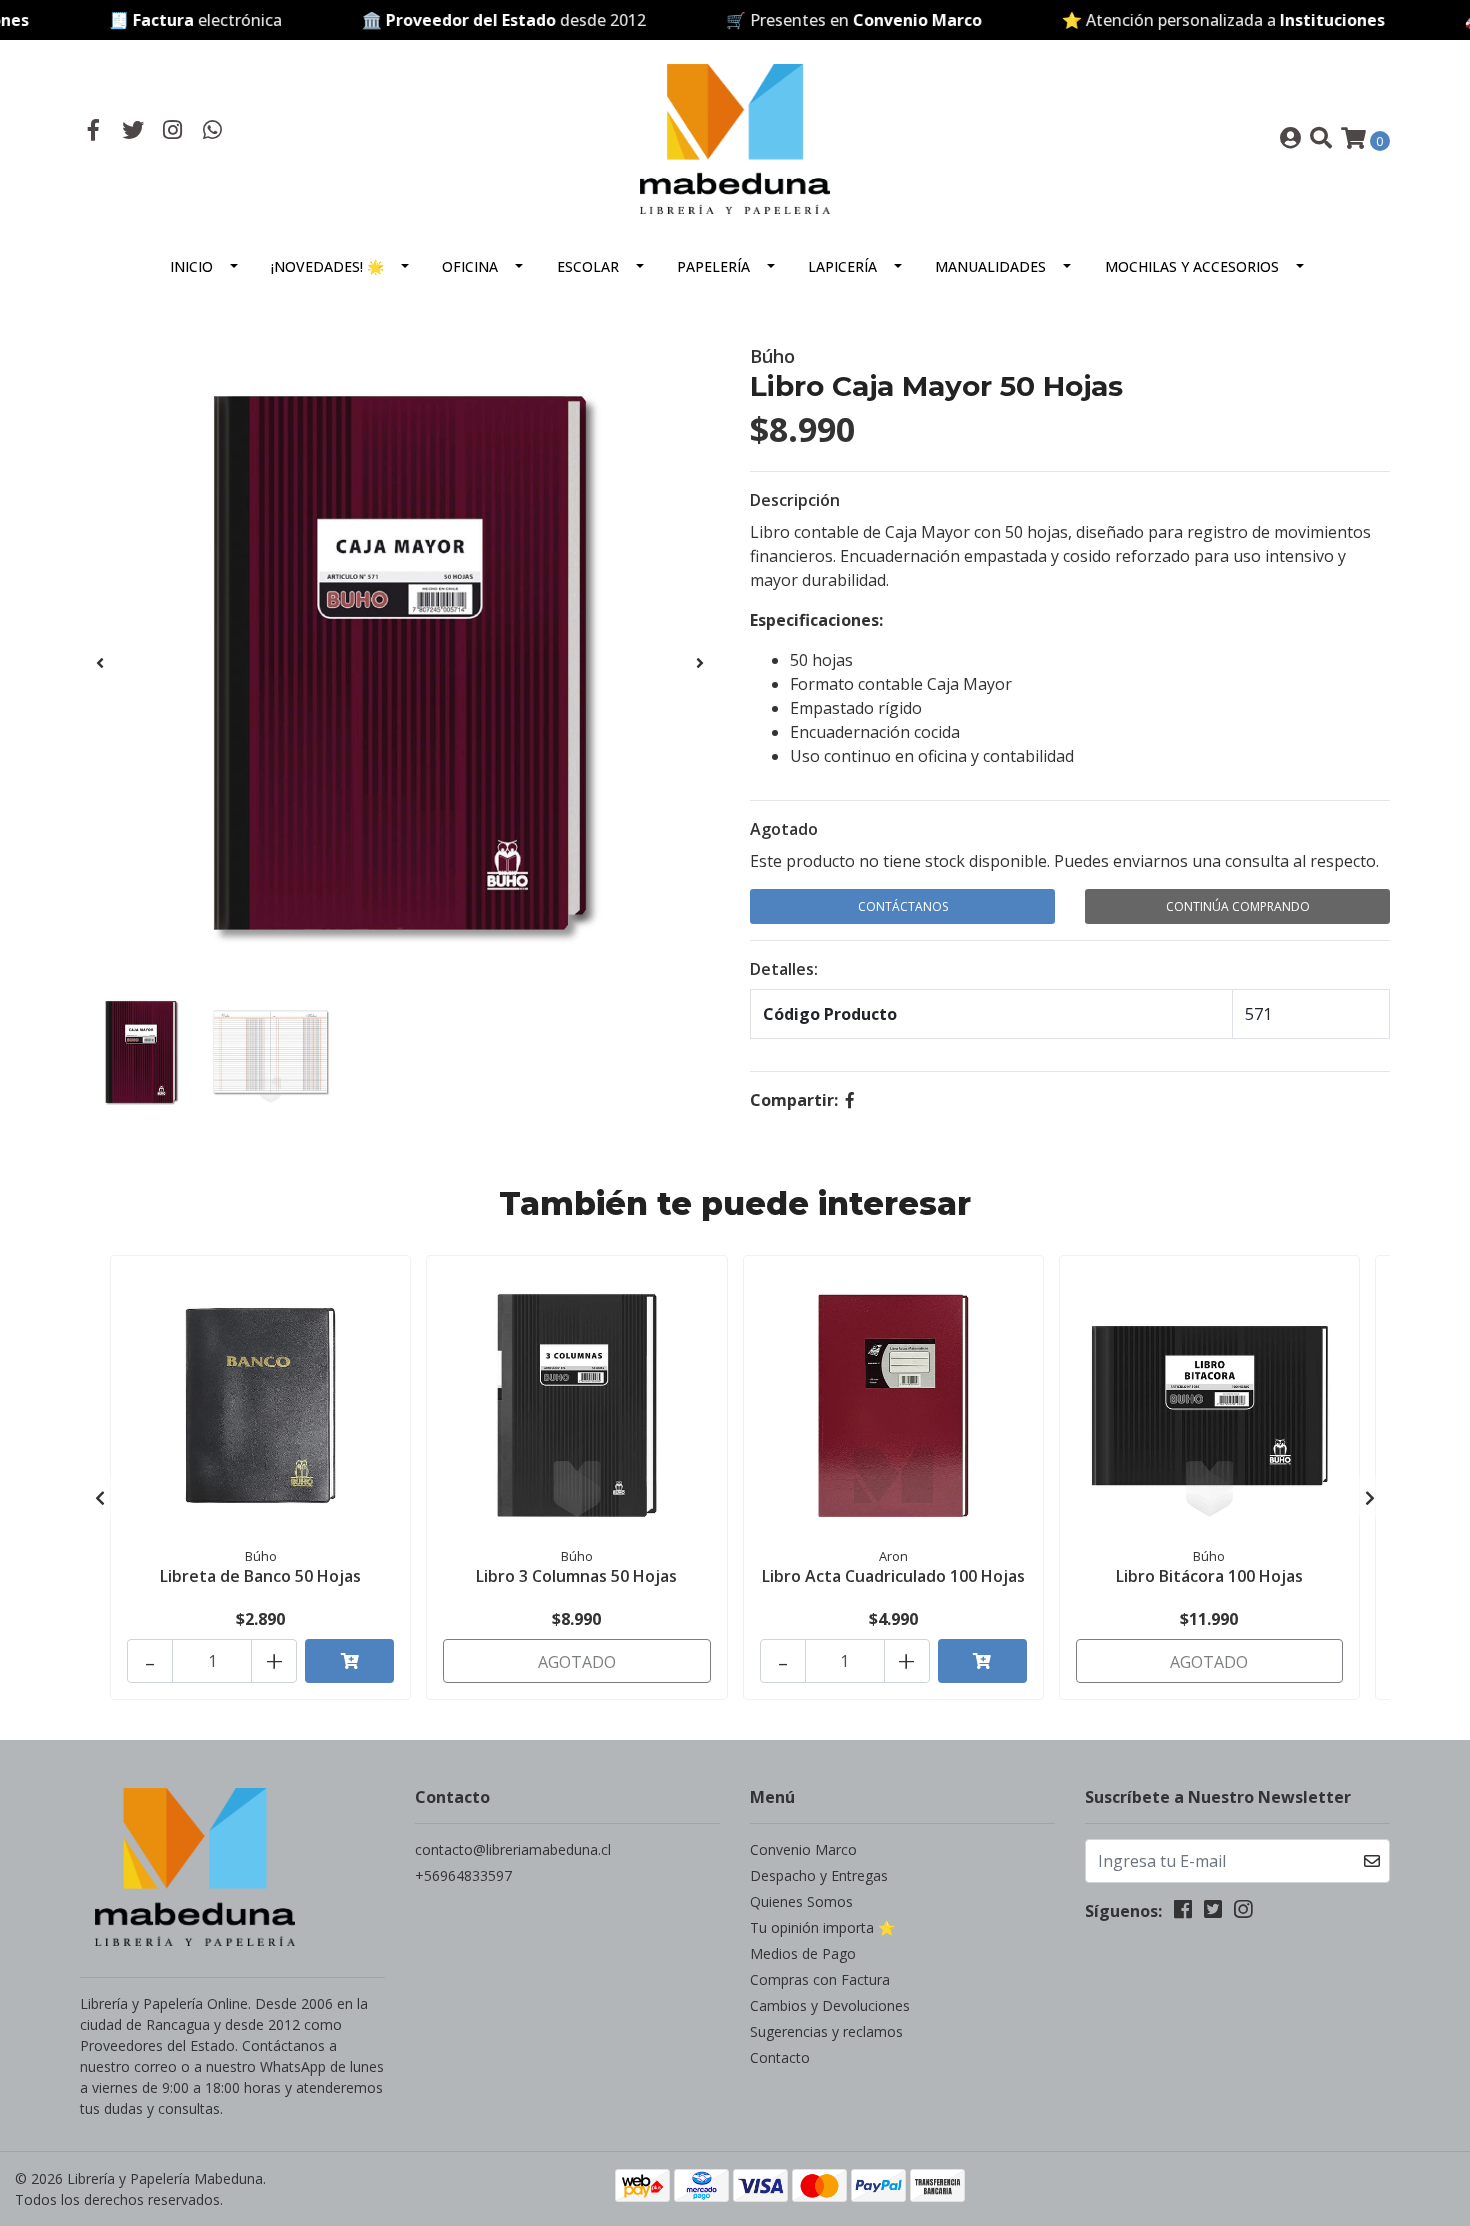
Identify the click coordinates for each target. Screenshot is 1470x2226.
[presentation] (100, 663)
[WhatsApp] (213, 132)
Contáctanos (903, 906)
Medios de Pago (803, 1953)
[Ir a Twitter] (134, 132)
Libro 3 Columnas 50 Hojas (576, 1576)
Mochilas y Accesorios (1192, 266)
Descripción (795, 500)
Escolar (588, 266)
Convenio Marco (803, 1849)
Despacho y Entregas (819, 1875)
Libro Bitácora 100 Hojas (1209, 1576)
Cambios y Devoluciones (830, 2005)
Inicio (191, 266)
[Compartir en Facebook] (850, 1100)
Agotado (784, 829)
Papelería (713, 266)
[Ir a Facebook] (94, 132)
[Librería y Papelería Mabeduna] (735, 137)
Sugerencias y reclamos (826, 2031)
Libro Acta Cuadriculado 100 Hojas (893, 1576)
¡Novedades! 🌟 (327, 266)
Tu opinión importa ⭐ (822, 1927)
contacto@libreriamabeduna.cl (513, 1849)
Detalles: (784, 969)
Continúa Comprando (1238, 906)
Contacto (780, 2057)
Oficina (470, 266)
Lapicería (842, 266)
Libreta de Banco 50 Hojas (260, 1576)
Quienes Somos (801, 1901)
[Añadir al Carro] (349, 1661)
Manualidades (990, 266)
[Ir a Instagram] (173, 132)
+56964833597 (463, 1875)
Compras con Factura (820, 1979)
